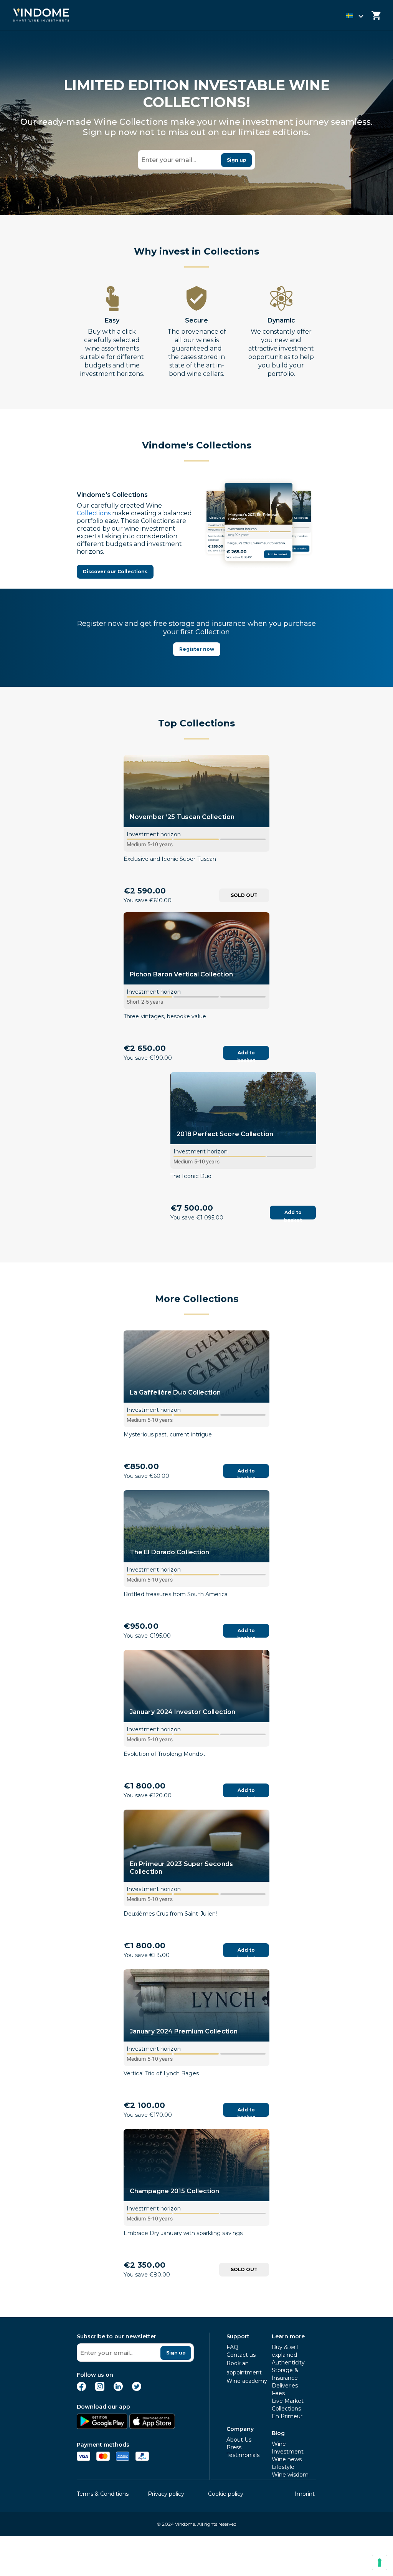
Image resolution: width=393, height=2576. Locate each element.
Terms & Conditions (103, 2494)
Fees (278, 2393)
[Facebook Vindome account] (81, 2389)
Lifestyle (283, 2467)
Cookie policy (226, 2494)
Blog (278, 2433)
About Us (239, 2440)
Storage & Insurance (285, 2374)
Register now (197, 649)
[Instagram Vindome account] (100, 2389)
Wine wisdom (290, 2475)
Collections (130, 495)
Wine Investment (288, 2448)
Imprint (305, 2494)
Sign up (237, 160)
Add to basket (246, 1055)
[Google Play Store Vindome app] (102, 2427)
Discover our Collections (115, 572)
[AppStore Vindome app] (152, 2427)
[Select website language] (348, 17)
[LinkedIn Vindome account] (118, 2389)
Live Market (288, 2401)
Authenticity (288, 2363)
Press (234, 2447)
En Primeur (287, 2416)
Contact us (241, 2355)
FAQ (232, 2347)
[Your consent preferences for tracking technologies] (380, 2563)
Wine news (287, 2459)
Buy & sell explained (285, 2351)
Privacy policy (166, 2494)
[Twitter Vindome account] (137, 2389)
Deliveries (285, 2386)
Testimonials (243, 2455)
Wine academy (247, 2381)
